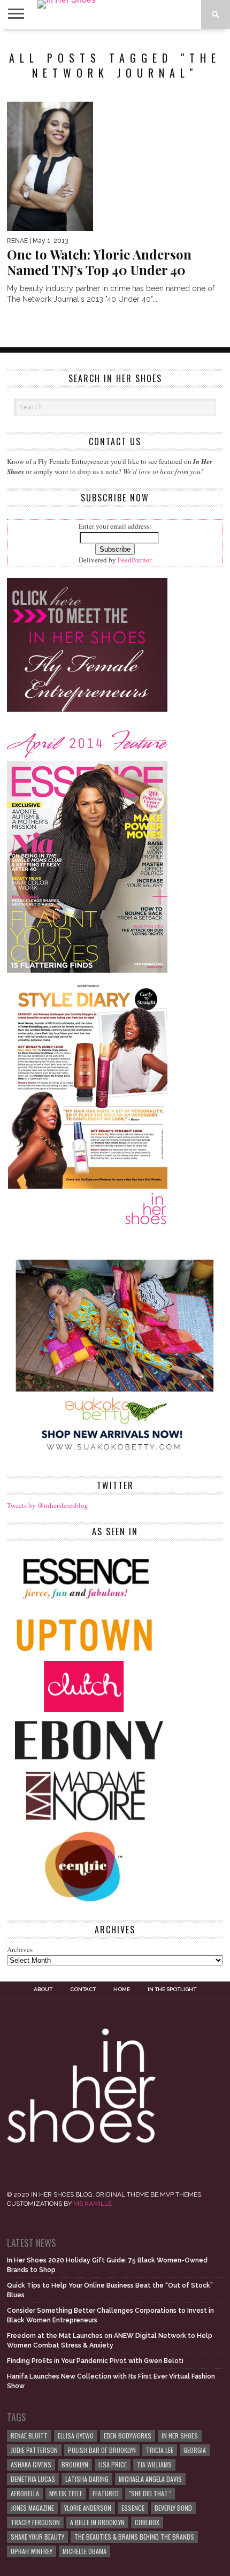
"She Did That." (150, 2493)
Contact (83, 1990)
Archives (20, 1949)
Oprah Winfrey (32, 2551)
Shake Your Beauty (37, 2537)
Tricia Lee (160, 2450)
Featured (106, 2493)
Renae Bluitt (29, 2436)
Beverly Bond (173, 2508)
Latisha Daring (87, 2479)
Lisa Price (113, 2464)
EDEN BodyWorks (128, 2436)
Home (122, 1990)
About (43, 1990)
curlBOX (147, 2522)
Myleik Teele (66, 2493)
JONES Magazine (32, 2508)
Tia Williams (154, 2464)
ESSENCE (133, 2508)
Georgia (195, 2450)
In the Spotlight (172, 1990)
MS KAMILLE (93, 2204)
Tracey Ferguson (35, 2522)
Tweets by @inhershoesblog (48, 1505)
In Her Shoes (180, 2436)
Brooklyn (75, 2464)
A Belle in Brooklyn (97, 2522)
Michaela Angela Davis (150, 2479)
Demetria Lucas (33, 2479)
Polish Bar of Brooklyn (102, 2450)
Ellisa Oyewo (76, 2436)
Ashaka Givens (31, 2464)
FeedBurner (135, 560)
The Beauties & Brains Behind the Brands (134, 2537)
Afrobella (25, 2493)
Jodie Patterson (34, 2450)
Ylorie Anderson (88, 2508)
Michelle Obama (85, 2551)
